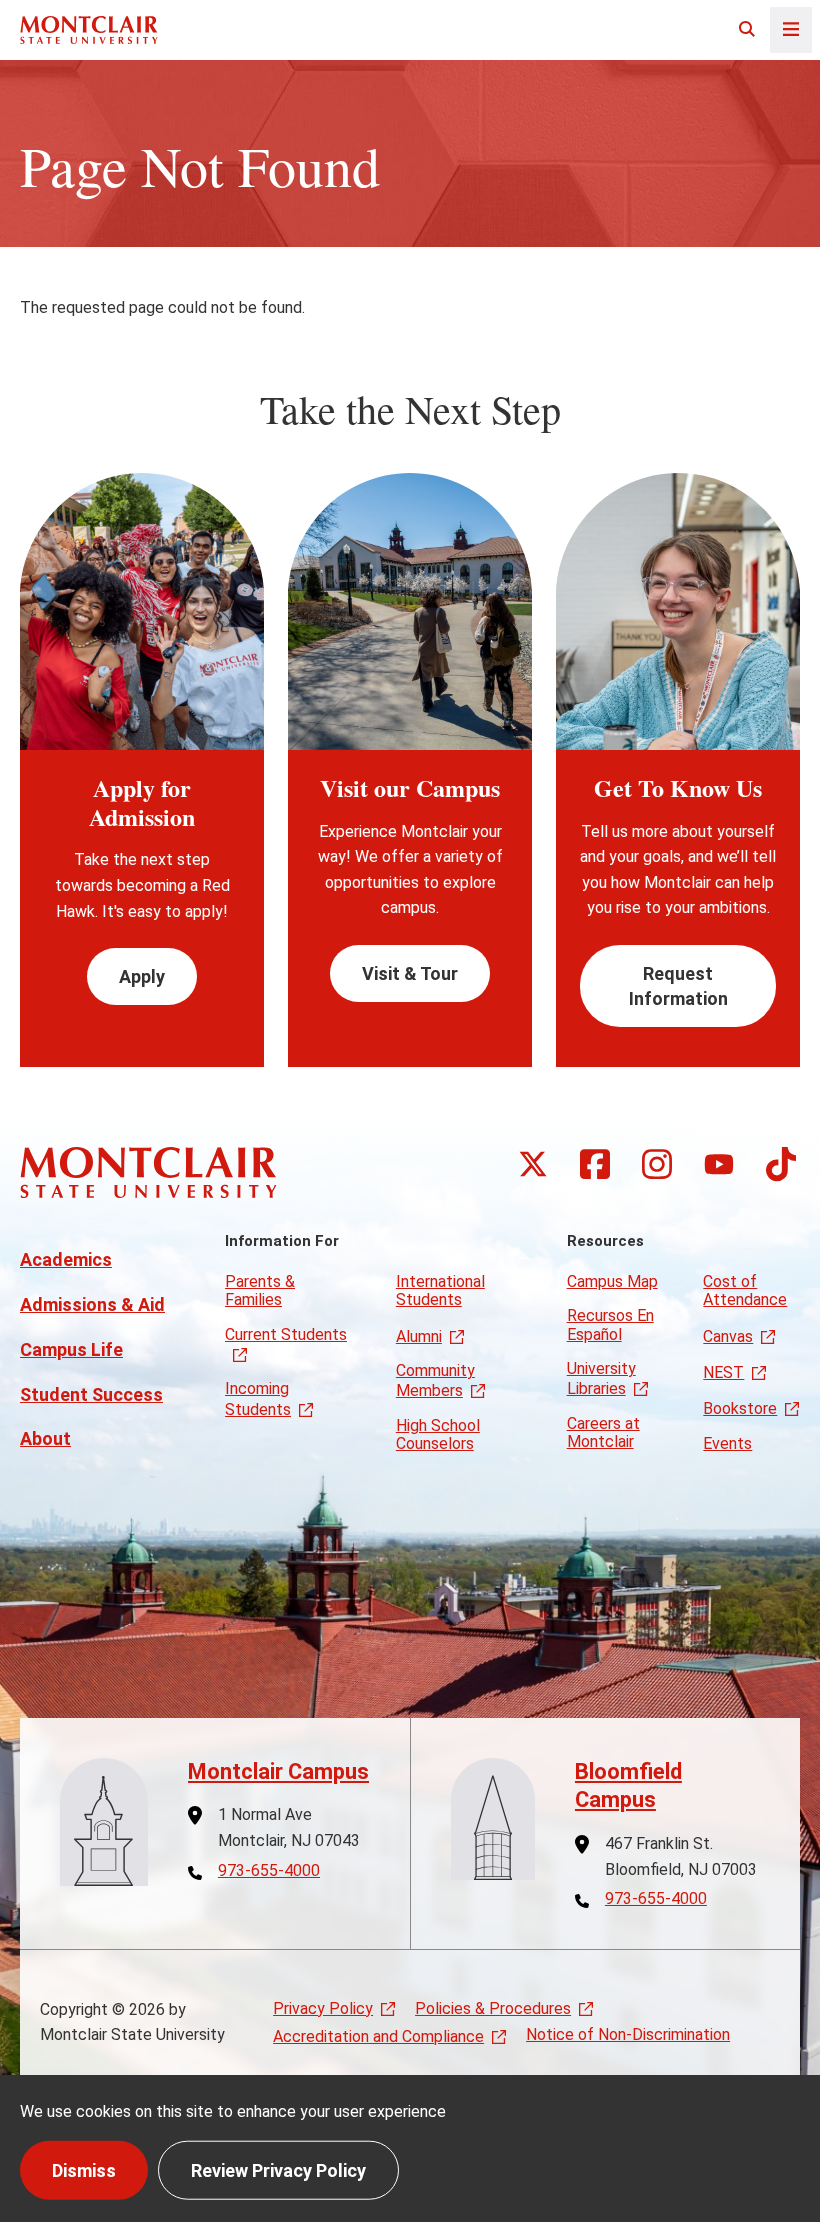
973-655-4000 (269, 1871)
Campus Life (71, 1349)
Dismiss (84, 2169)
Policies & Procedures (493, 2008)
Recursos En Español (610, 1324)
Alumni (419, 1336)
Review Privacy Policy (278, 2169)
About (45, 1438)
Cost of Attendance (745, 1290)
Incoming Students (258, 1398)
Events (727, 1443)
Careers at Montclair (603, 1432)
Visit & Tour (410, 973)
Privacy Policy (323, 2008)
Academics (66, 1259)
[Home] (89, 29)
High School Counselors (438, 1434)
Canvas (728, 1336)
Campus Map (612, 1281)
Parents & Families (260, 1290)
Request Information (678, 986)
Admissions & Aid (92, 1304)
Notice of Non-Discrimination (628, 2034)
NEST (723, 1372)
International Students (440, 1290)
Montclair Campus (278, 1771)
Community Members (435, 1380)
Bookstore (740, 1408)
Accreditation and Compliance (378, 2036)
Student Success (91, 1394)
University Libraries (601, 1378)
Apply (142, 976)
